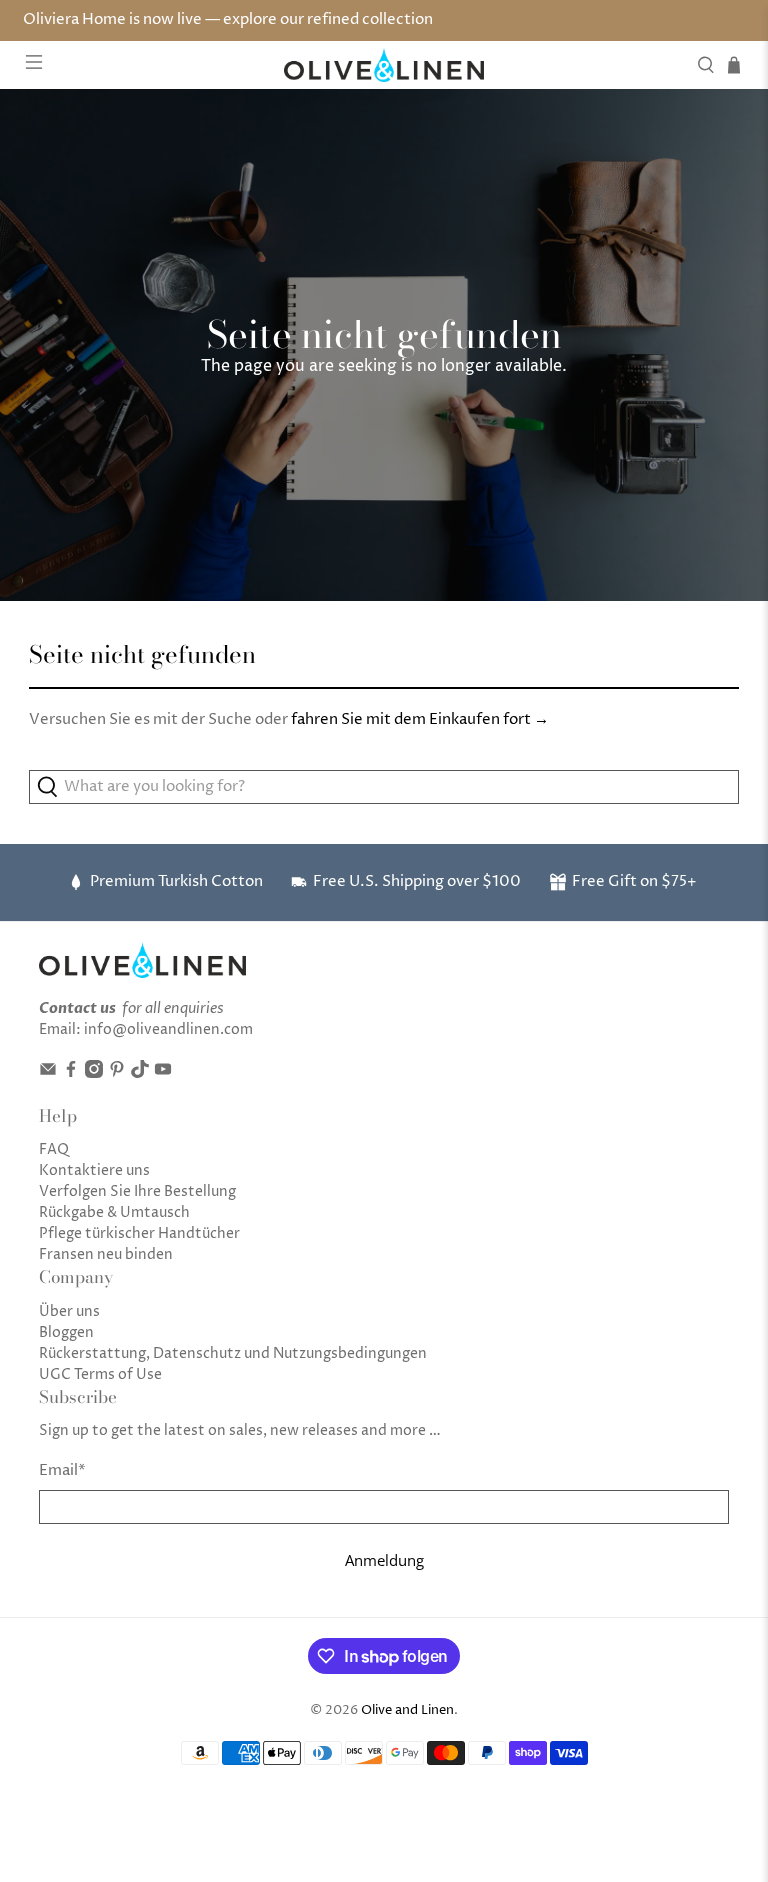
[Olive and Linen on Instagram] (94, 1073)
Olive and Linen (407, 1710)
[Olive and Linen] (384, 65)
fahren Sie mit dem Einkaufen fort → (420, 719)
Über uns (69, 1311)
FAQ (54, 1149)
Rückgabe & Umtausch (114, 1212)
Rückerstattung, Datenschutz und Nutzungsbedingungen (233, 1353)
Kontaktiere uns (94, 1170)
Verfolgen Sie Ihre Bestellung (137, 1191)
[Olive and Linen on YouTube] (163, 1073)
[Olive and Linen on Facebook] (71, 1073)
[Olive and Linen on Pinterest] (117, 1073)
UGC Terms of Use (100, 1374)
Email (62, 1470)
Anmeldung (384, 1560)
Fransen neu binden (106, 1254)
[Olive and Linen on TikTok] (140, 1073)
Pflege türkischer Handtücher (139, 1233)
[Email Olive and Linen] (48, 1073)
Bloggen (66, 1332)
